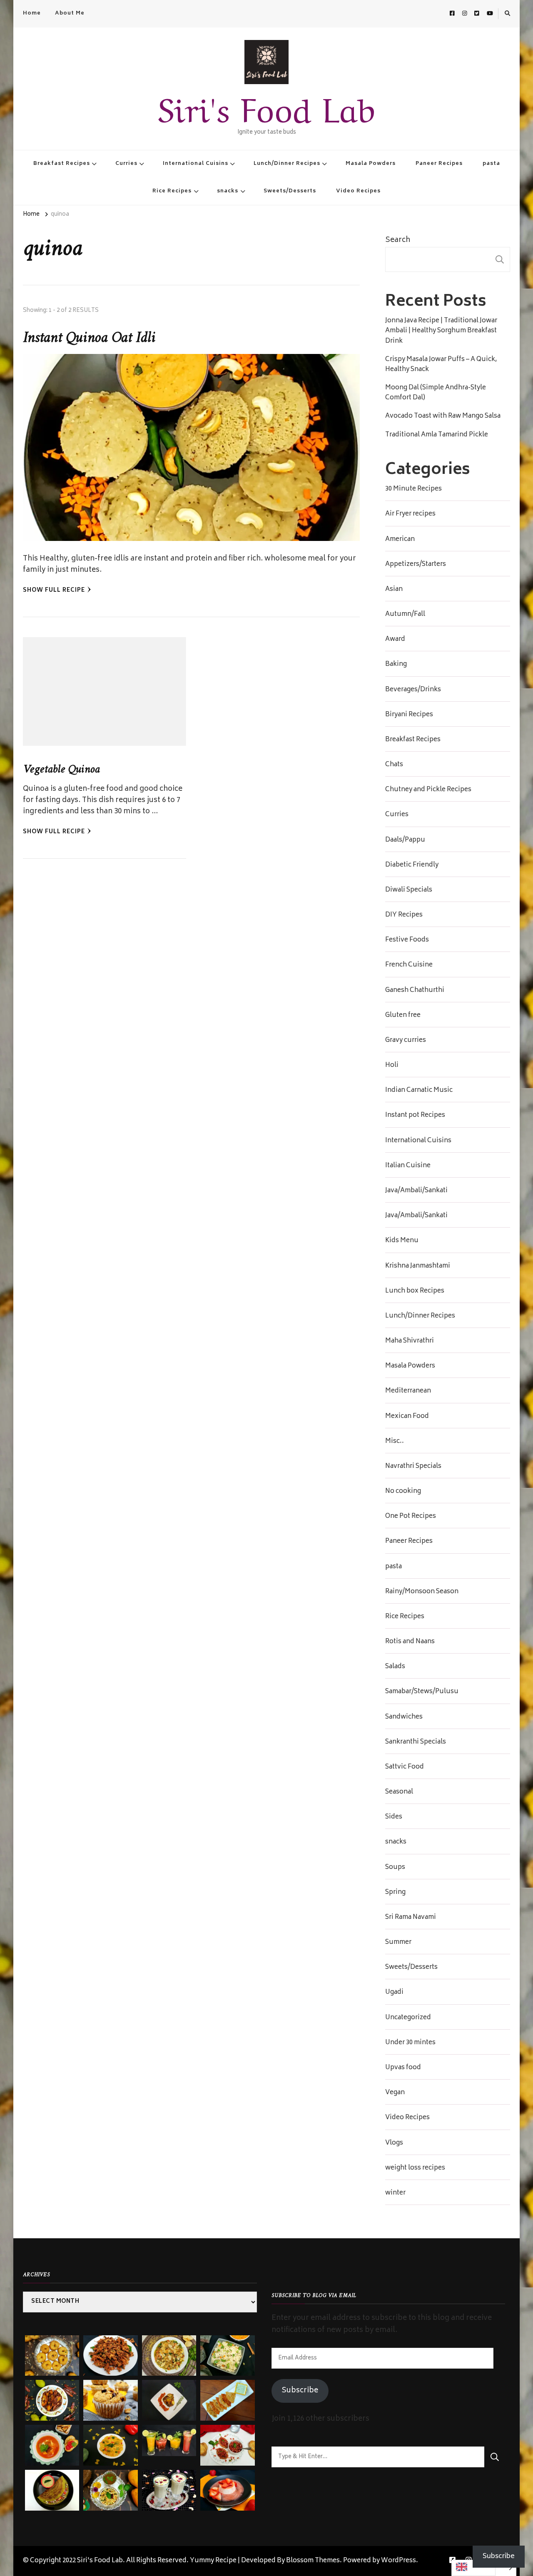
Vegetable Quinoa (61, 770)
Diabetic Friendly (412, 865)
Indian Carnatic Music (419, 1091)
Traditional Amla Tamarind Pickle (437, 435)
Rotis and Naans (410, 1642)
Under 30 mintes (410, 2043)
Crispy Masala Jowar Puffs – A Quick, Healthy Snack (441, 365)
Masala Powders (371, 164)
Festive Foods (407, 940)
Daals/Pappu (405, 840)
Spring (395, 1893)
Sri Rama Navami (411, 1918)
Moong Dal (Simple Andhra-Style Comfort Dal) (436, 393)
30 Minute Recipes (413, 489)
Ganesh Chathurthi (415, 991)
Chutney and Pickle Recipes (428, 790)
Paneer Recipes (439, 164)
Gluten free (403, 1016)
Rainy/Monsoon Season (422, 1592)
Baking (396, 665)
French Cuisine (409, 965)
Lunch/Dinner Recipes (287, 164)
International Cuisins (196, 164)
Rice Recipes (172, 191)
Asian (394, 590)
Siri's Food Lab (266, 106)
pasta (491, 164)
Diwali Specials (409, 890)
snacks (228, 191)
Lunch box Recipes (415, 1291)
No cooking (403, 1492)
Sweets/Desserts (290, 191)
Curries (126, 164)
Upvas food (403, 2068)
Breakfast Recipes (62, 164)
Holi (392, 1066)
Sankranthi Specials (416, 1742)
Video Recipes (358, 191)
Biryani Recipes (409, 715)
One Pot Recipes (411, 1517)
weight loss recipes (415, 2168)
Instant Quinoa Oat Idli (89, 338)
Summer (398, 1943)
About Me (70, 13)
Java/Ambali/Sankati (416, 1191)
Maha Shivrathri (410, 1341)
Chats (394, 765)
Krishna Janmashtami (418, 1266)
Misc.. (395, 1442)
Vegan (395, 2093)
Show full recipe (54, 591)
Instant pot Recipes (415, 1116)
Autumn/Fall (405, 615)
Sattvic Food (405, 1767)
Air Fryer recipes (410, 514)
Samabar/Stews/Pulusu (422, 1692)
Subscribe (300, 2391)
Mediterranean (408, 1391)
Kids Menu (402, 1241)
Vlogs (394, 2143)
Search (398, 240)
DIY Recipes (404, 915)
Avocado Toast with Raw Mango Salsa (443, 416)
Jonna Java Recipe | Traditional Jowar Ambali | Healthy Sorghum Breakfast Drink (441, 331)
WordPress (399, 2561)
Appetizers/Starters (416, 565)
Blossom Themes (313, 2561)
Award (395, 640)
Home (32, 13)
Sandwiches (404, 1717)
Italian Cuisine (408, 1166)
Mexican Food (407, 1417)
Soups (395, 1868)
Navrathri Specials (413, 1467)
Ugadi (394, 1993)
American (400, 540)
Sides (394, 1817)
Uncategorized (408, 2018)
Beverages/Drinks (413, 690)
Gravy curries (406, 1041)
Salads (395, 1667)
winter (395, 2193)
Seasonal (399, 1792)
